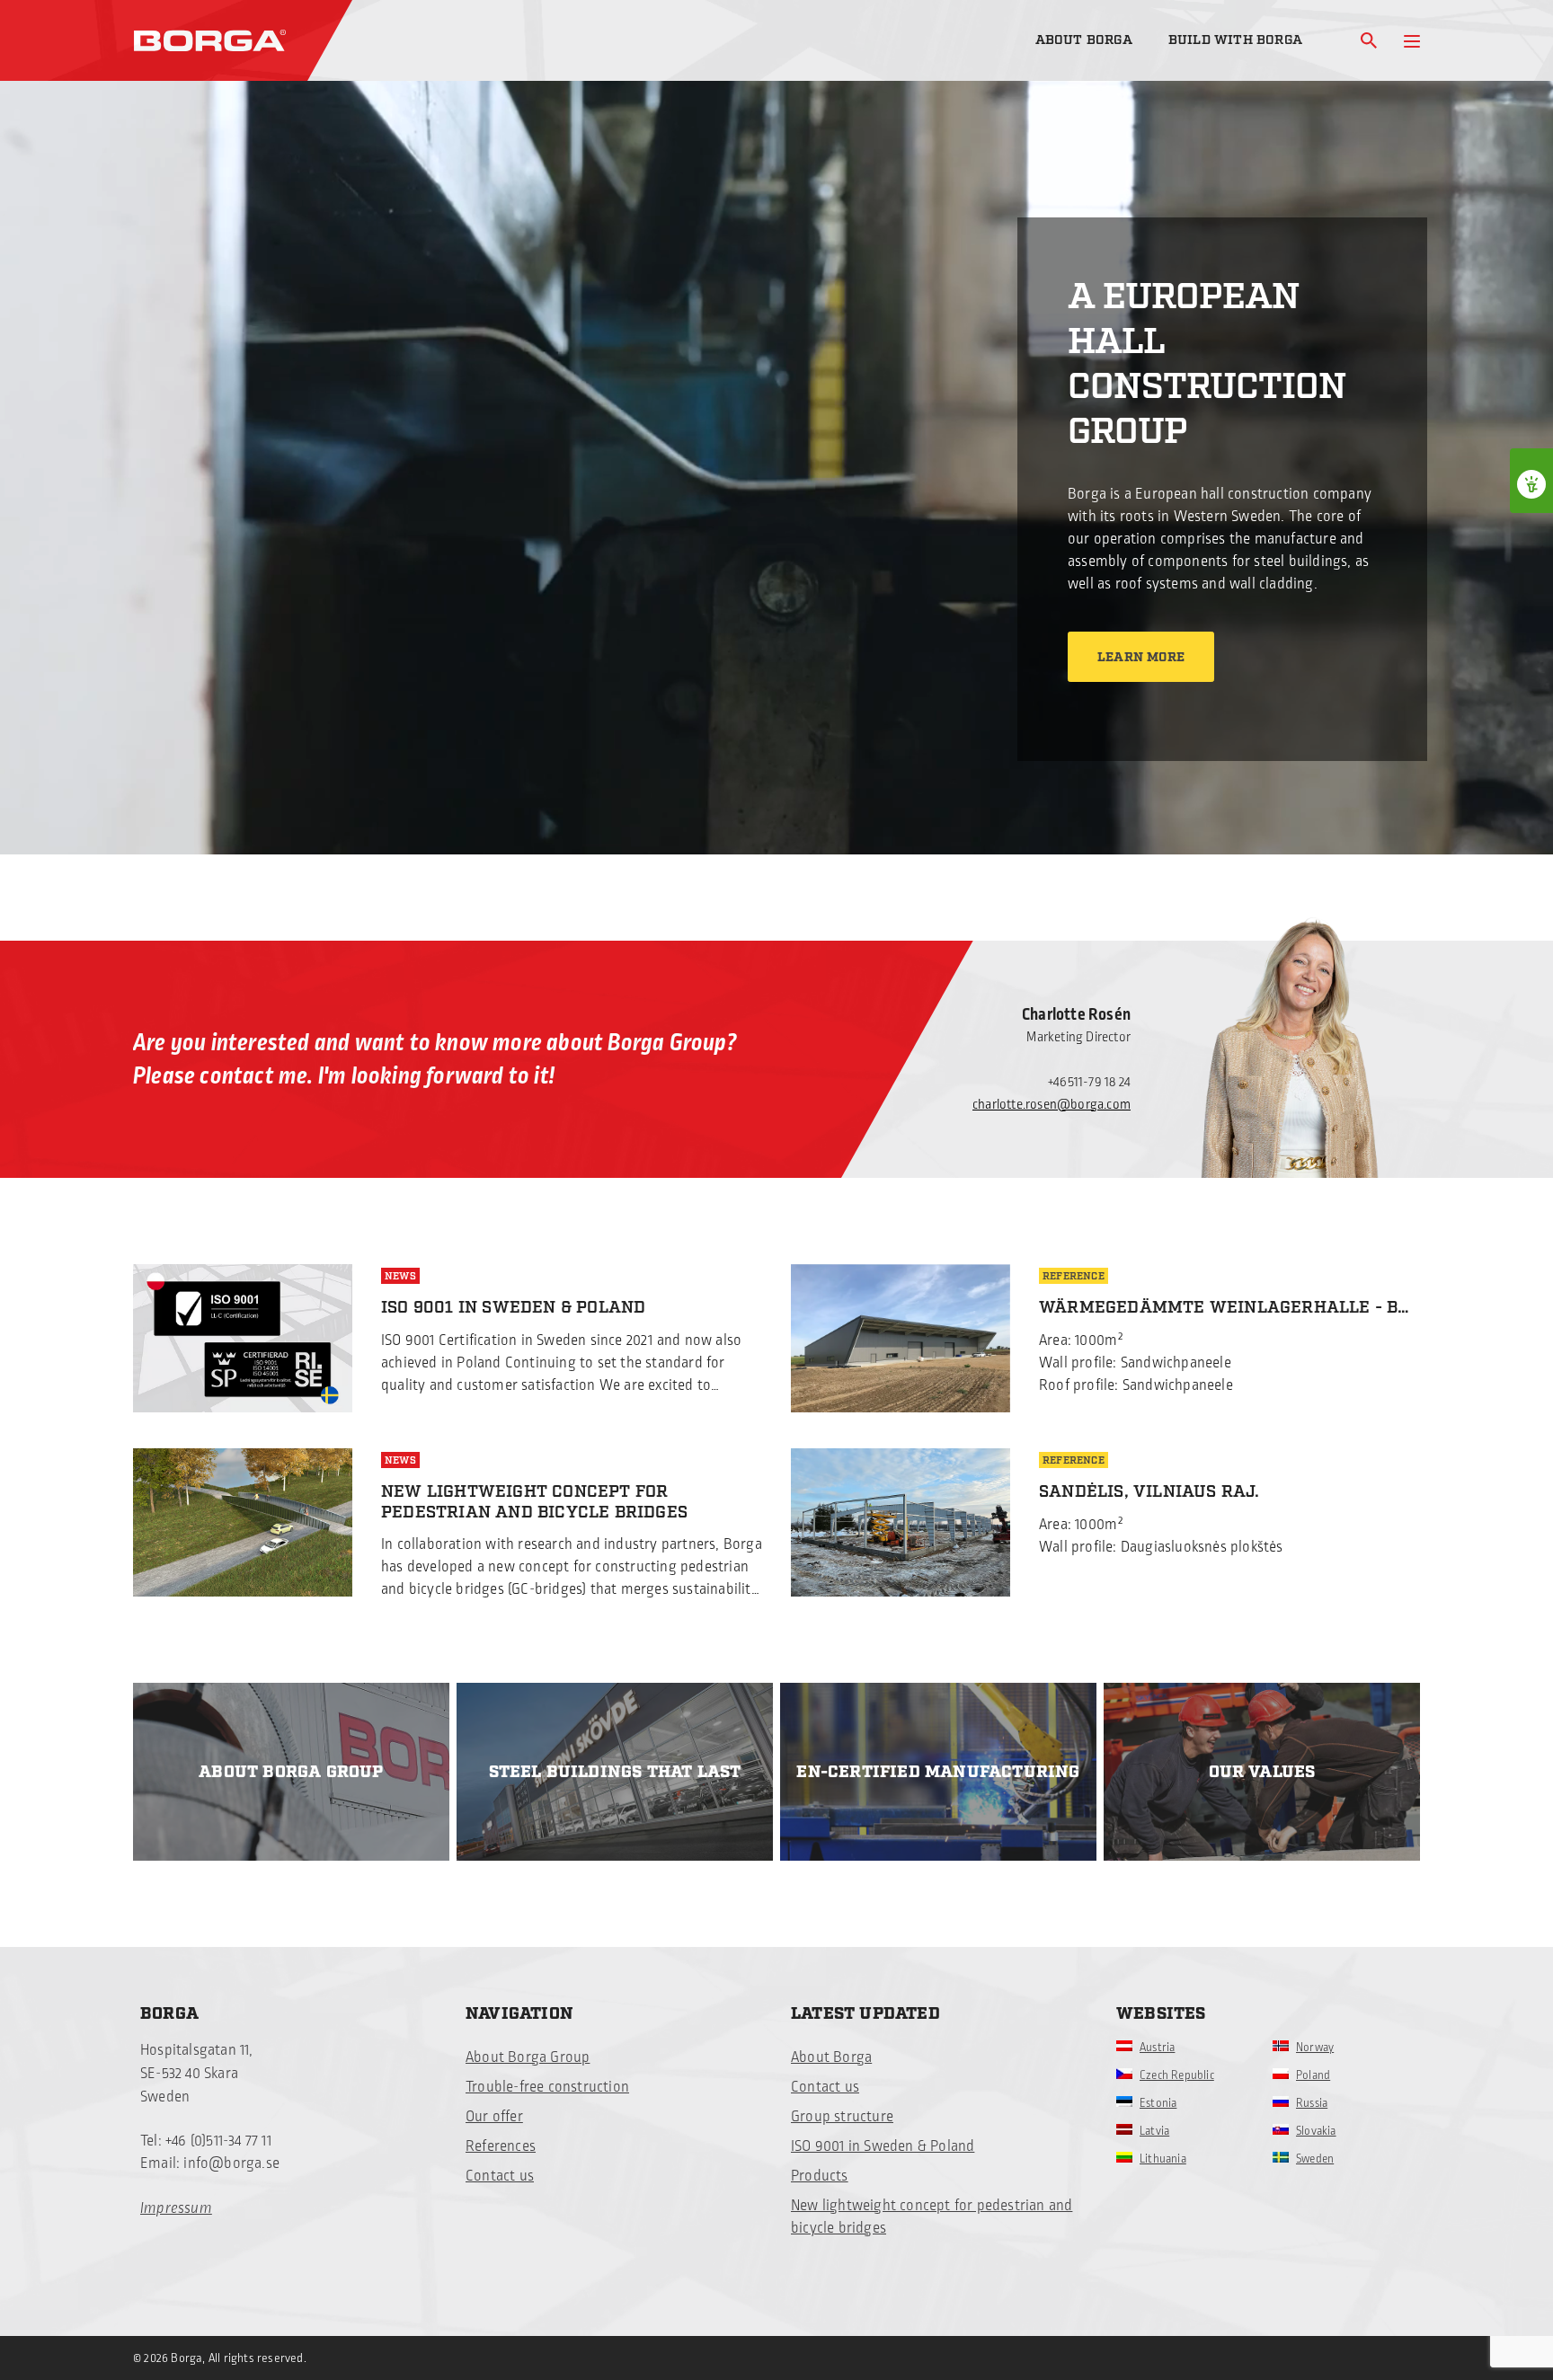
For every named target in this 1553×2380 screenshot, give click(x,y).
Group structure (842, 2117)
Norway (1315, 2048)
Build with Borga (1235, 40)
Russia (1312, 2103)
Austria (1157, 2048)
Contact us (500, 2176)
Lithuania (1163, 2159)
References (501, 2146)
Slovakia (1316, 2131)
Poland (1313, 2075)
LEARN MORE (1141, 658)
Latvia (1154, 2131)
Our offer (494, 2117)
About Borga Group (528, 2057)
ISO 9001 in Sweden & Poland (883, 2146)
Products (820, 2176)
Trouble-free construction (547, 2087)
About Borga (1084, 40)
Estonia (1158, 2103)
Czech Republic (1177, 2075)
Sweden (1315, 2159)
